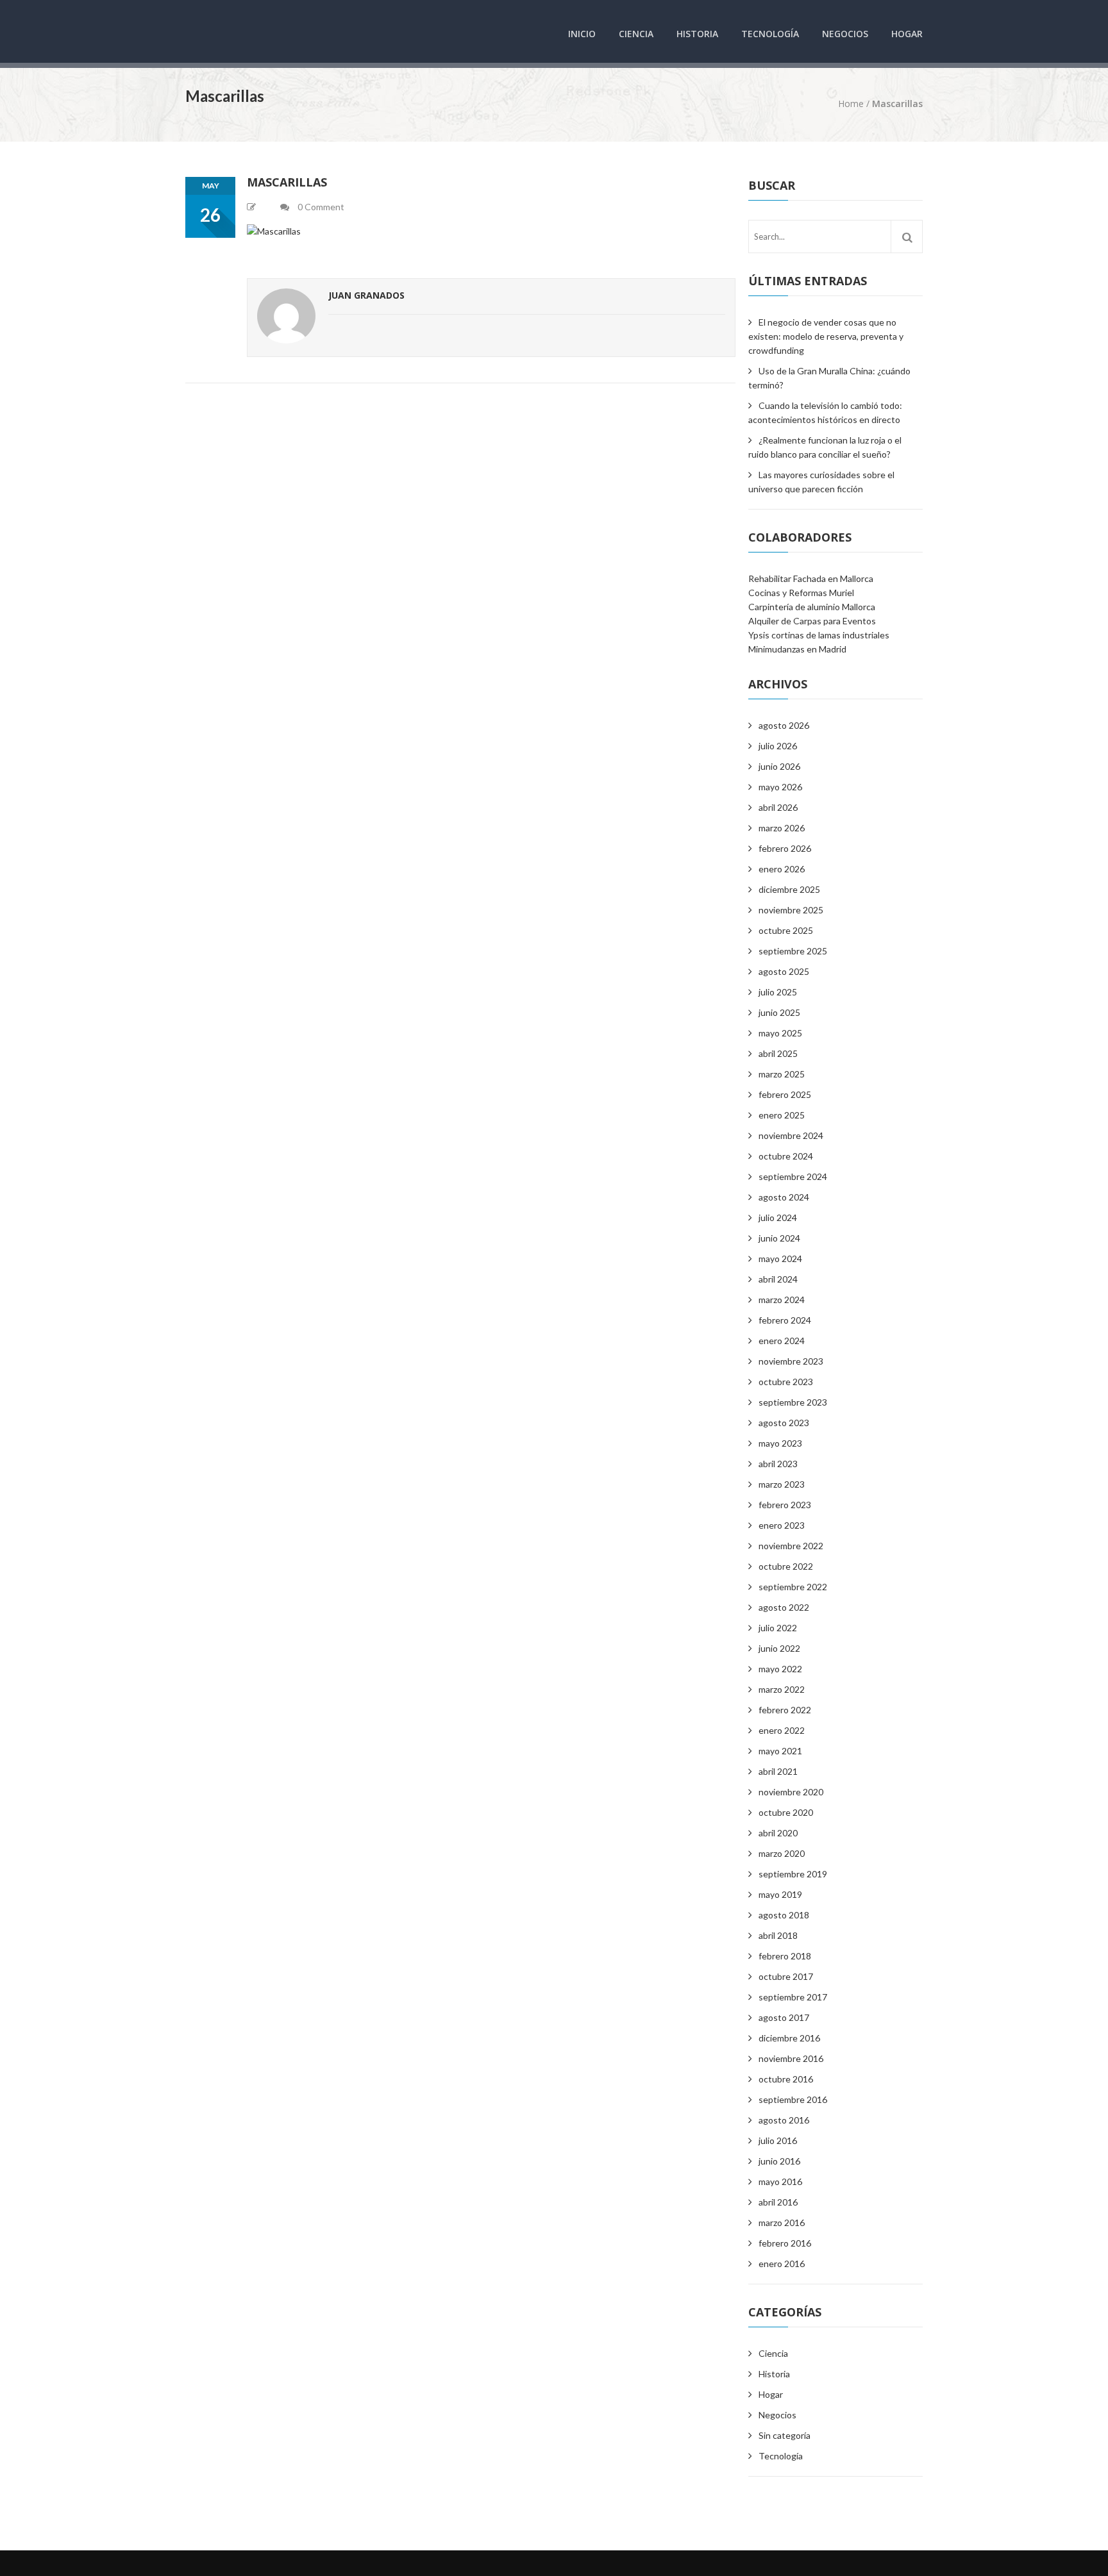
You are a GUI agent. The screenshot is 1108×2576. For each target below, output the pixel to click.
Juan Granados (366, 295)
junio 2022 (779, 1648)
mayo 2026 (780, 787)
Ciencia (636, 34)
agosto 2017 (784, 2017)
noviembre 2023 (791, 1361)
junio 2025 (779, 1012)
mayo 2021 (780, 1751)
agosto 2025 (784, 971)
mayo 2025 (780, 1033)
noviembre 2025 (791, 910)
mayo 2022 (780, 1669)
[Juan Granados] (286, 318)
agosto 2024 (784, 1197)
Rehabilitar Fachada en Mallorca (811, 578)
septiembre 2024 (793, 1176)
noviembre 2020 (791, 1792)
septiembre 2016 (793, 2099)
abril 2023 (778, 1464)
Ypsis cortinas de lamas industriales (819, 635)
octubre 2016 (786, 2079)
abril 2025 (778, 1053)
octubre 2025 (786, 930)
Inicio (582, 34)
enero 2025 (782, 1115)
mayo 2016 (780, 2181)
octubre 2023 (786, 1382)
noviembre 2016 (791, 2058)
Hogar (907, 34)
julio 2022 (778, 1628)
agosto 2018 (784, 1915)
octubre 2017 (786, 1976)
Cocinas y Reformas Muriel (801, 593)
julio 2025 (778, 992)
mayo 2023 (780, 1443)
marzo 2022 (782, 1689)
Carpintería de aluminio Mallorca (812, 607)
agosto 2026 (784, 725)
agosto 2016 (784, 2120)
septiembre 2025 (793, 951)
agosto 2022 (784, 1607)
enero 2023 (782, 1525)
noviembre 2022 (791, 1546)
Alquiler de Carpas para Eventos (812, 621)
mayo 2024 (780, 1259)
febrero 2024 (785, 1320)
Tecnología (770, 34)
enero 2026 (782, 869)
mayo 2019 (780, 1894)
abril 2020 (778, 1833)
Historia (697, 34)
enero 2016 (782, 2264)
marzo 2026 (782, 828)
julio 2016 (778, 2140)
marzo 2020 (782, 1853)
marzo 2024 (782, 1300)
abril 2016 (778, 2202)
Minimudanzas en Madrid (797, 649)
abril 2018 (778, 1935)
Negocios (845, 34)
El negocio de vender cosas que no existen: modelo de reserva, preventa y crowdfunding (826, 336)
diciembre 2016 (789, 2038)
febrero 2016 (785, 2243)
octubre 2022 (786, 1566)
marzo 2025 (782, 1074)
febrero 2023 (785, 1505)
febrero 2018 (785, 1956)
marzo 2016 (782, 2223)
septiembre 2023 (793, 1402)
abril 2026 (778, 807)
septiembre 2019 (793, 1874)
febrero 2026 (785, 848)
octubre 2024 (786, 1156)
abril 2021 (778, 1771)
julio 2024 (778, 1217)
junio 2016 (779, 2161)
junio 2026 (779, 766)
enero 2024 (782, 1341)
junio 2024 (779, 1238)
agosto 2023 (784, 1423)
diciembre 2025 (789, 889)
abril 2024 (778, 1279)
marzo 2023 (782, 1484)
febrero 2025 (785, 1094)
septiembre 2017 (793, 1997)
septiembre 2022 (793, 1587)
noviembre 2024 (791, 1135)
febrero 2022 (785, 1710)
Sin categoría (785, 2435)
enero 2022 (782, 1730)
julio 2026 (778, 746)
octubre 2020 (786, 1812)
